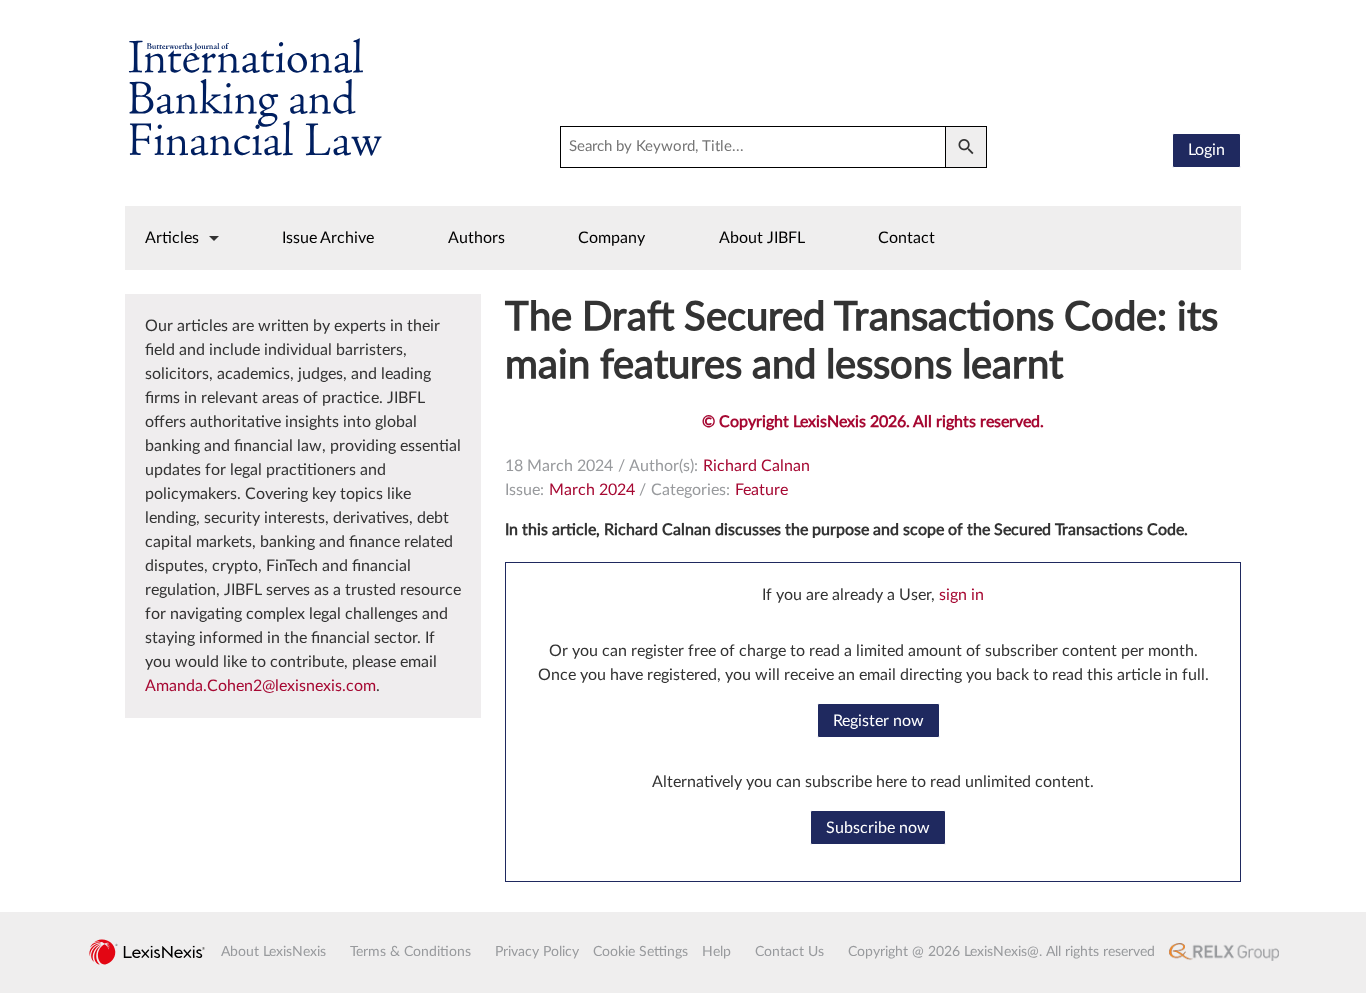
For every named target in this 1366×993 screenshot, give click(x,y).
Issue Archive (328, 238)
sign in (961, 595)
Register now (878, 721)
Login (1206, 150)
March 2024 (592, 490)
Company (611, 238)
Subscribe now (878, 828)
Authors (476, 238)
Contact (906, 238)
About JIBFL (762, 238)
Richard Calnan (756, 466)
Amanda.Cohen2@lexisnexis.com (260, 686)
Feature (761, 490)
